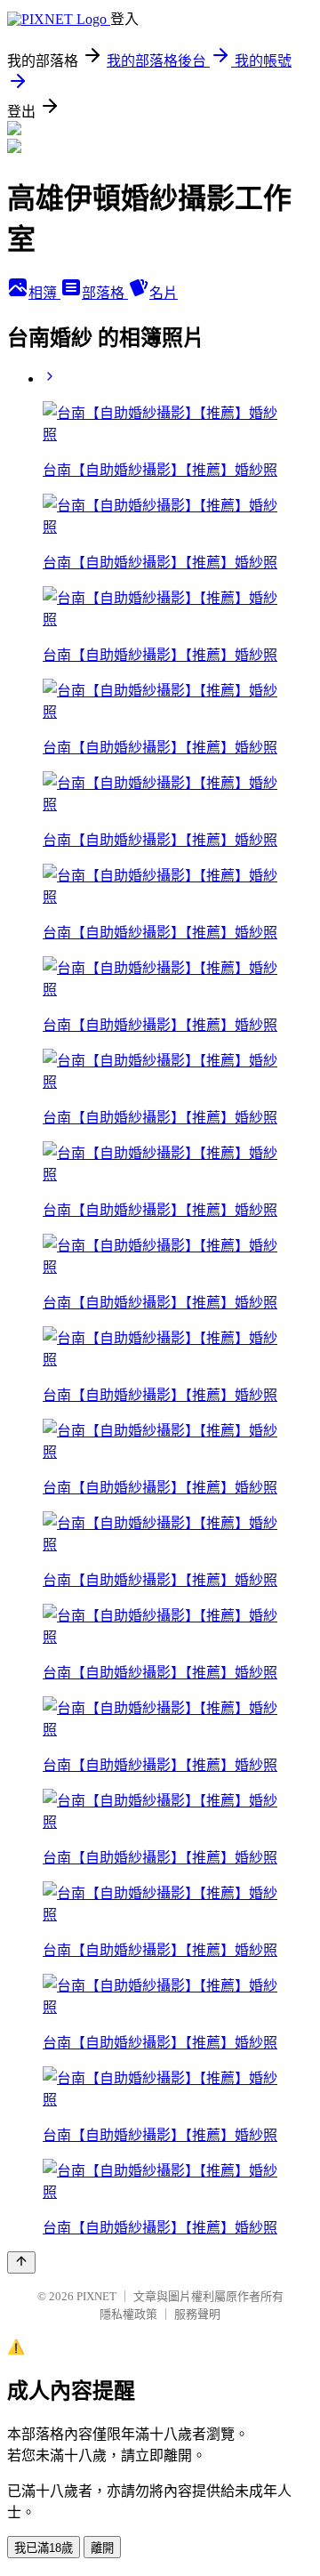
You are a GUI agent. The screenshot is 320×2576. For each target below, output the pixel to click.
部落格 (105, 293)
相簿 (44, 293)
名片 (164, 293)
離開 (102, 2548)
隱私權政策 (128, 2314)
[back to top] (21, 2262)
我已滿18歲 (44, 2548)
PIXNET (96, 2296)
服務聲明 (197, 2314)
